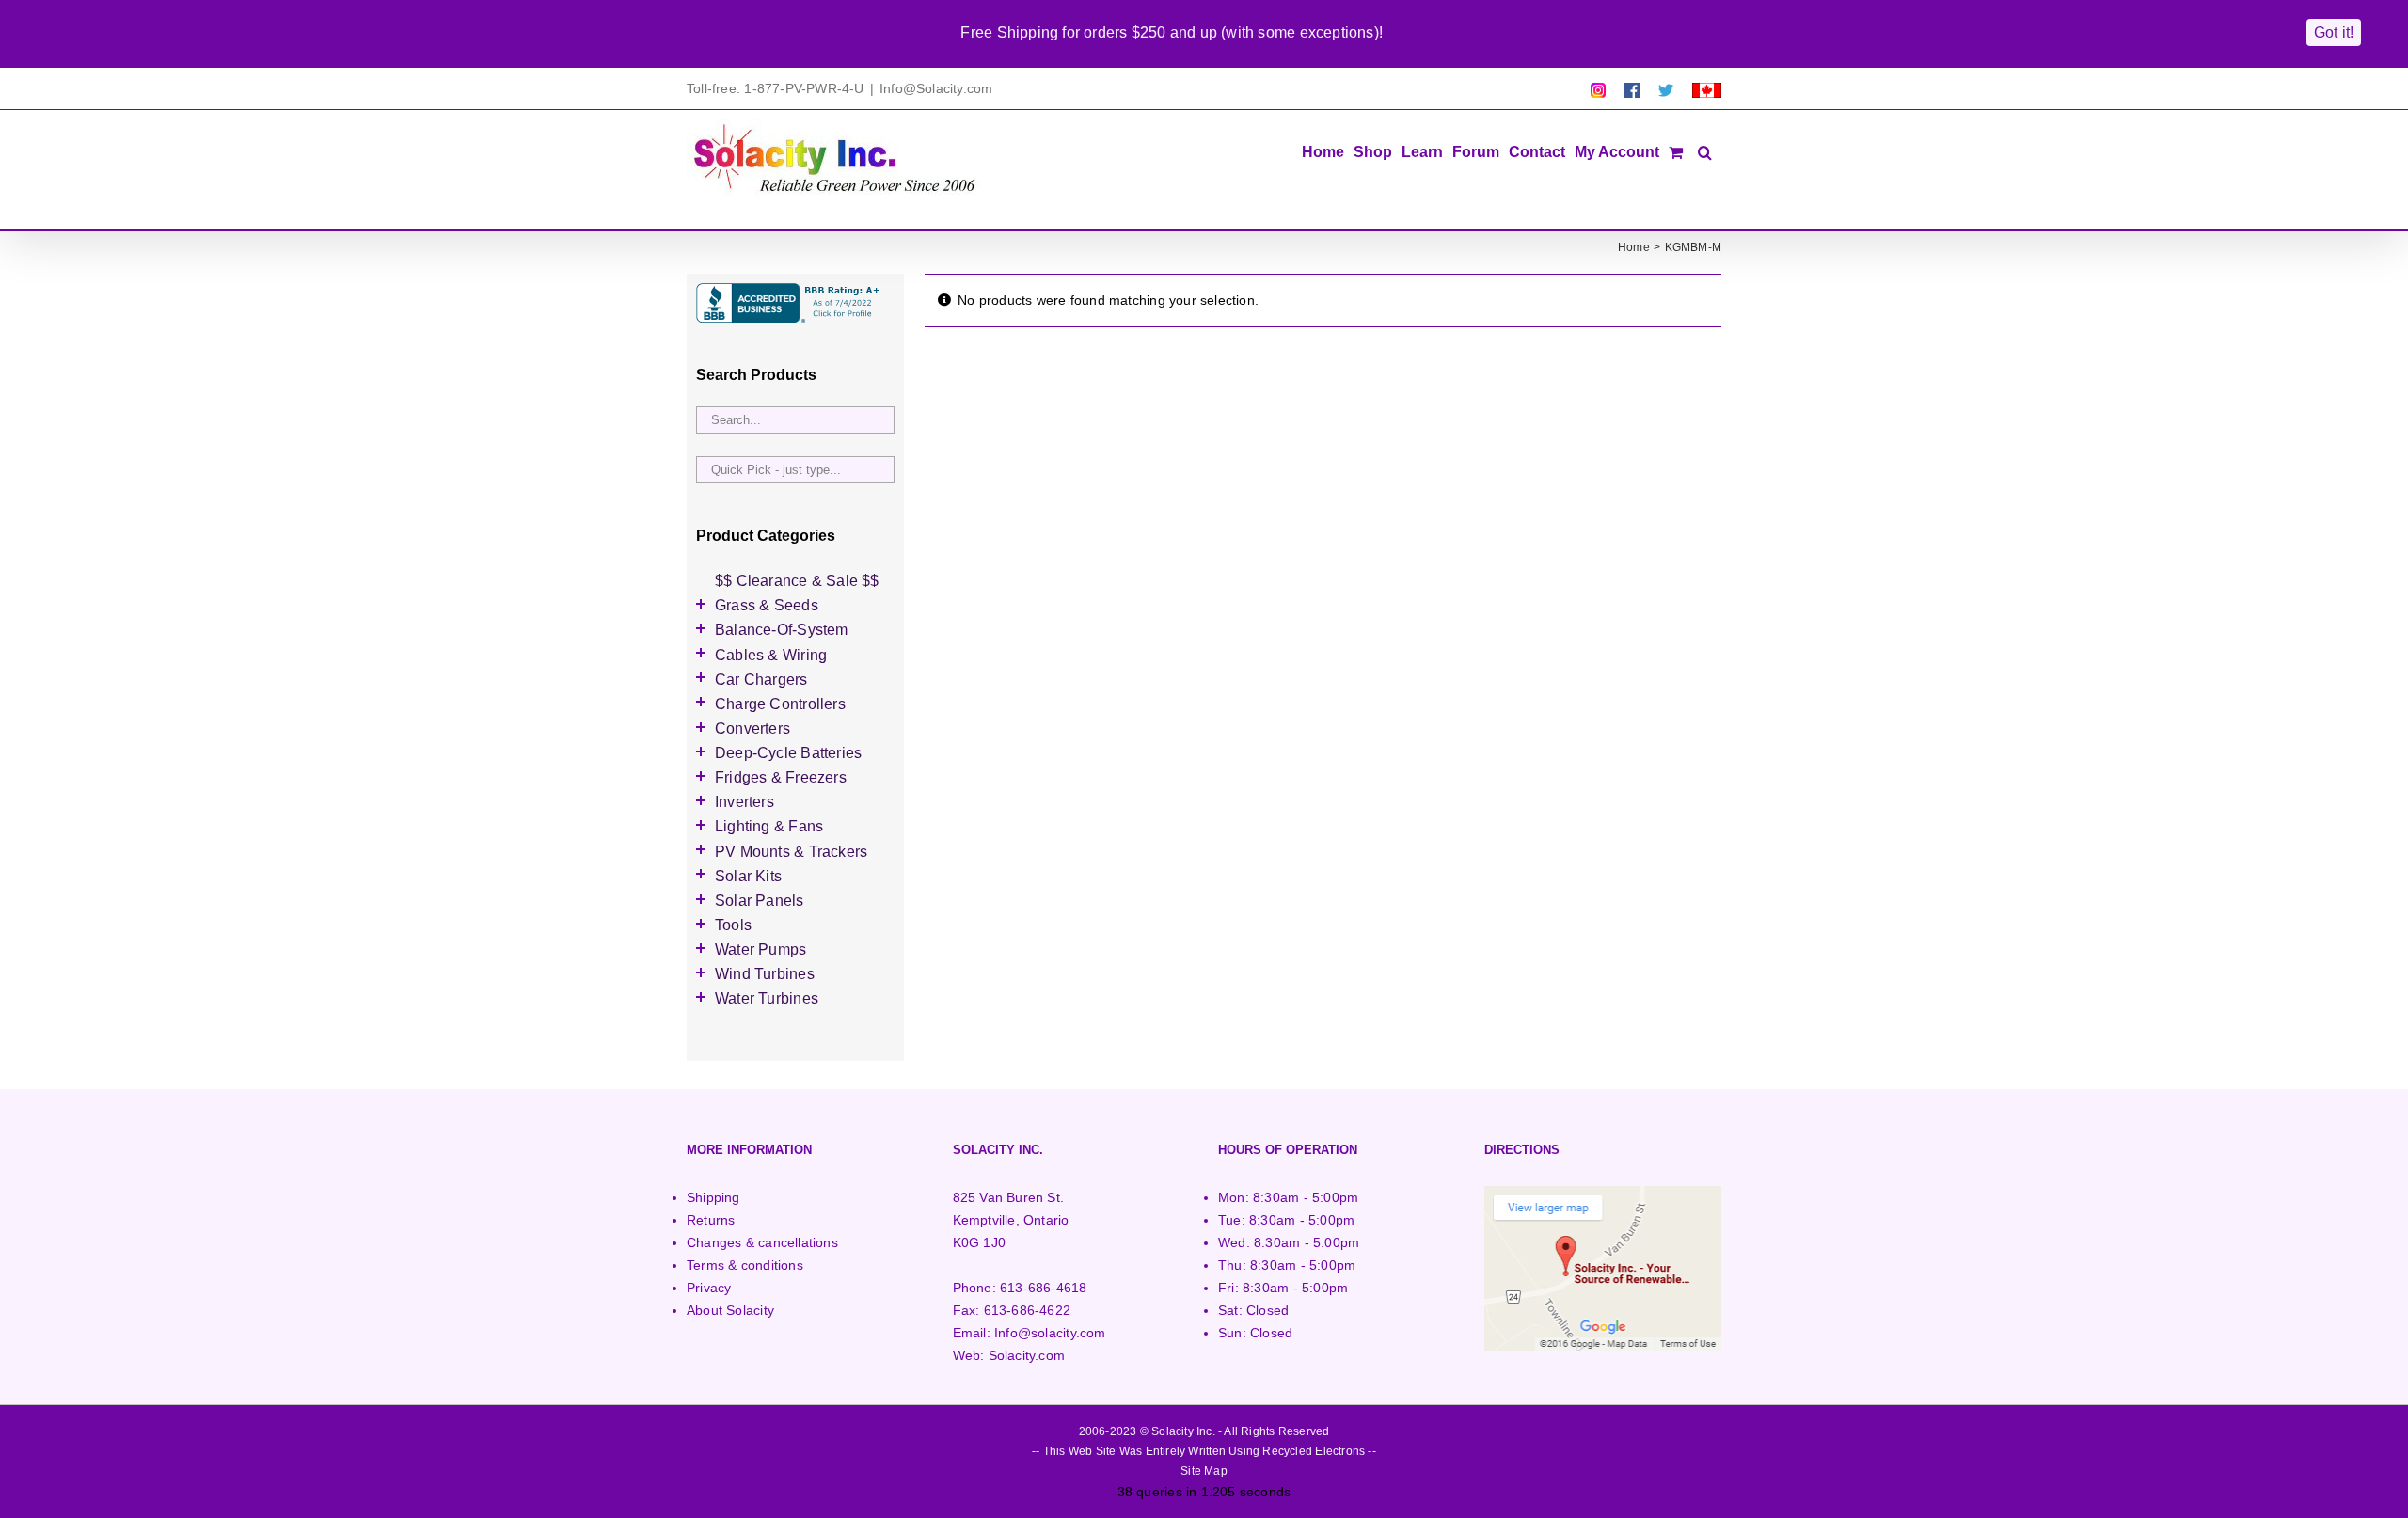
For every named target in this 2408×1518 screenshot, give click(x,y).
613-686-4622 (1028, 1310)
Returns (711, 1220)
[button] (1705, 150)
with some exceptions (1299, 32)
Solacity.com (1027, 1355)
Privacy (709, 1288)
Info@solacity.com (1050, 1333)
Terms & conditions (745, 1265)
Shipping (713, 1197)
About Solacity (730, 1310)
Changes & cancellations (762, 1242)
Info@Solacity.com (936, 88)
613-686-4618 (1044, 1288)
